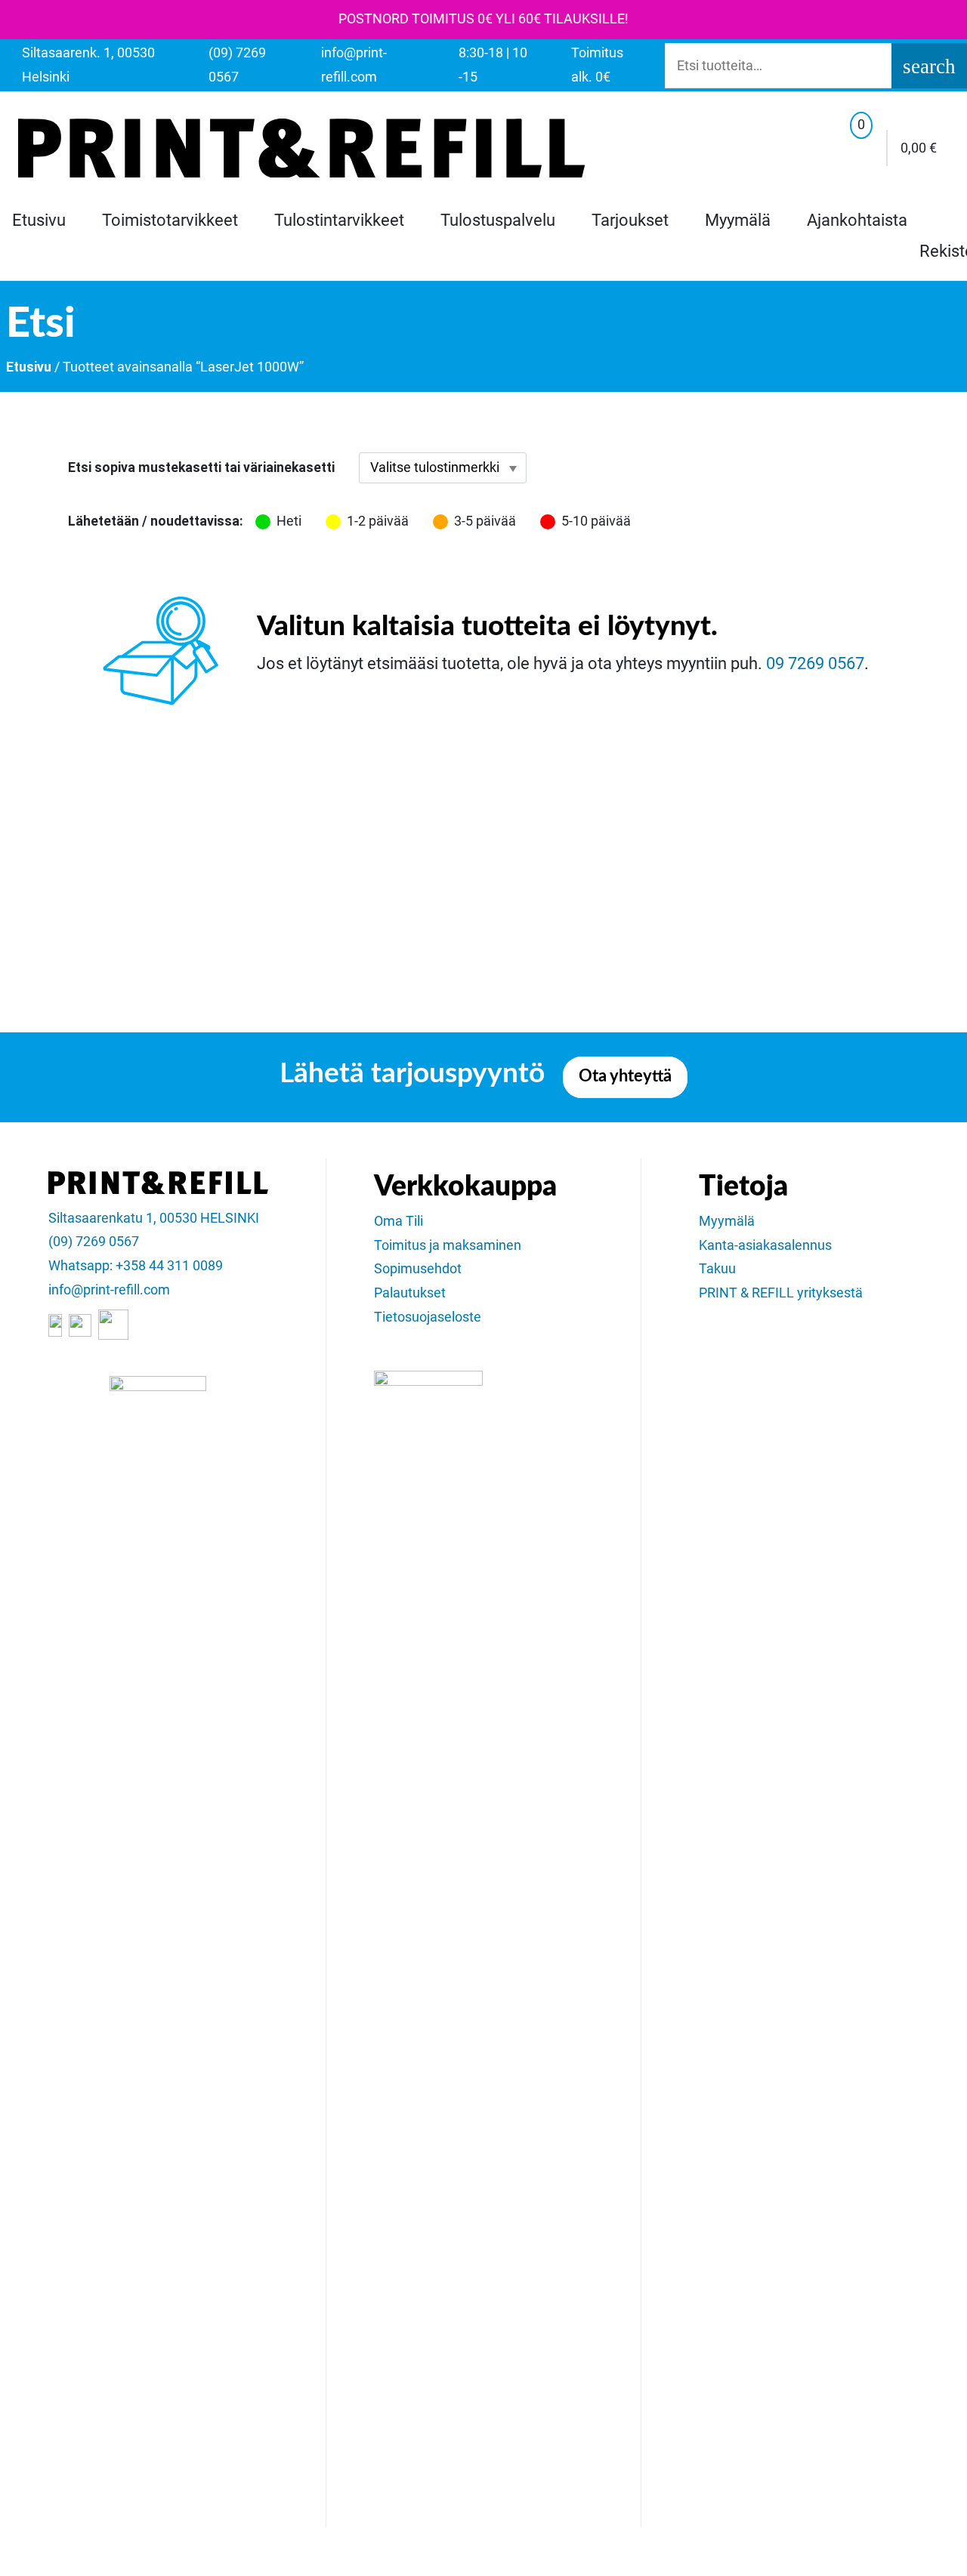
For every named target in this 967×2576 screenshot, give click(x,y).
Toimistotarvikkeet (170, 220)
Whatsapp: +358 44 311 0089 (136, 1266)
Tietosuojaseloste (428, 1317)
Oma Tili (399, 1221)
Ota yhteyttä (625, 1077)
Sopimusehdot (418, 1269)
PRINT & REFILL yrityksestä (781, 1293)
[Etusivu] (301, 148)
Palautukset (410, 1293)
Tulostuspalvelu (498, 220)
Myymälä (738, 220)
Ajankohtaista (857, 220)
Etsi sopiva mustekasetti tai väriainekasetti (201, 467)
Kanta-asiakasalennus (765, 1245)
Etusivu (39, 220)
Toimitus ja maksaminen (448, 1245)
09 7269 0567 (815, 663)
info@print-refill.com (109, 1290)
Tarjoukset (630, 220)
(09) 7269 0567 (94, 1242)
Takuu (717, 1269)
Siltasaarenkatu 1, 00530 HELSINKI (154, 1218)
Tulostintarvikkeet (339, 220)
